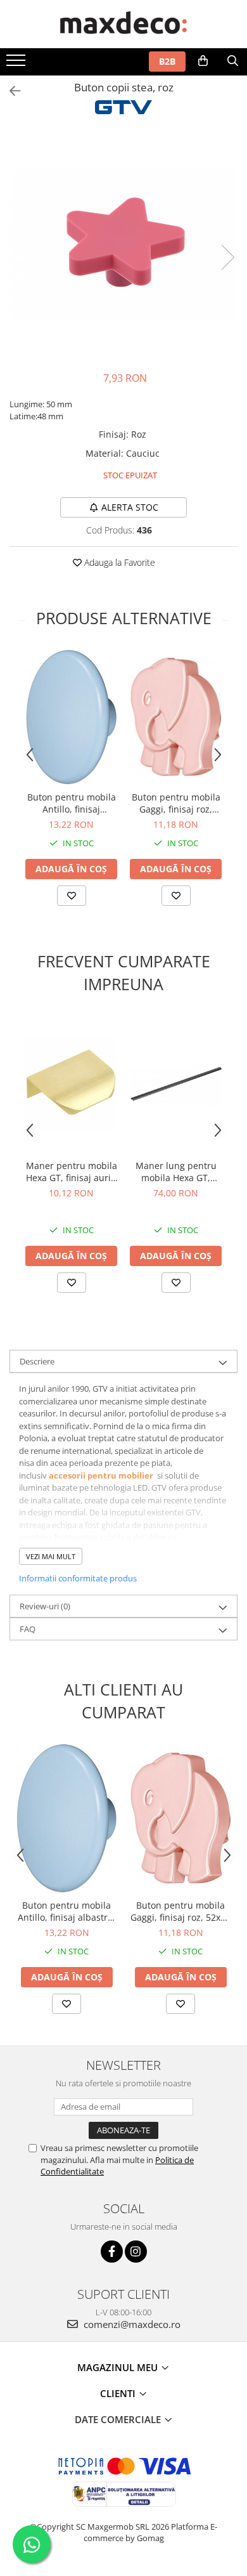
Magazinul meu (119, 2367)
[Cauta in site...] (233, 61)
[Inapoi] (9, 91)
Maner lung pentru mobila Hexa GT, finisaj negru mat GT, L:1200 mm (176, 1172)
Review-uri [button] (45, 1606)
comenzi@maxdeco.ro (131, 2324)
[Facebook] (112, 2252)
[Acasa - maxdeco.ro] (123, 24)
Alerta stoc (130, 507)
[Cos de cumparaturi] (203, 61)
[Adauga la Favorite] (72, 896)
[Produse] (17, 64)
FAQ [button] (28, 1629)
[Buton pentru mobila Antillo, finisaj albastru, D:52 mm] (71, 717)
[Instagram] (136, 2252)
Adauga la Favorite (118, 562)
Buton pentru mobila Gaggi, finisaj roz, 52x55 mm (176, 803)
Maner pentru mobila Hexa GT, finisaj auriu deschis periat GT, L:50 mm (72, 1172)
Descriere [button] (37, 1361)
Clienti (119, 2393)
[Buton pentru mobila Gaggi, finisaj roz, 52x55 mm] (176, 717)
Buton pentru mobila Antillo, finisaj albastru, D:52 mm (72, 803)
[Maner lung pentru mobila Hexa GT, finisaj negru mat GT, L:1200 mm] (176, 1084)
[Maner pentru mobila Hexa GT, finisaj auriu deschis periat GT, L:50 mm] (71, 1084)
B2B (167, 61)
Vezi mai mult (51, 1556)
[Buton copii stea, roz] (123, 245)
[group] (123, 245)
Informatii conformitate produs (78, 1578)
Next (227, 257)
